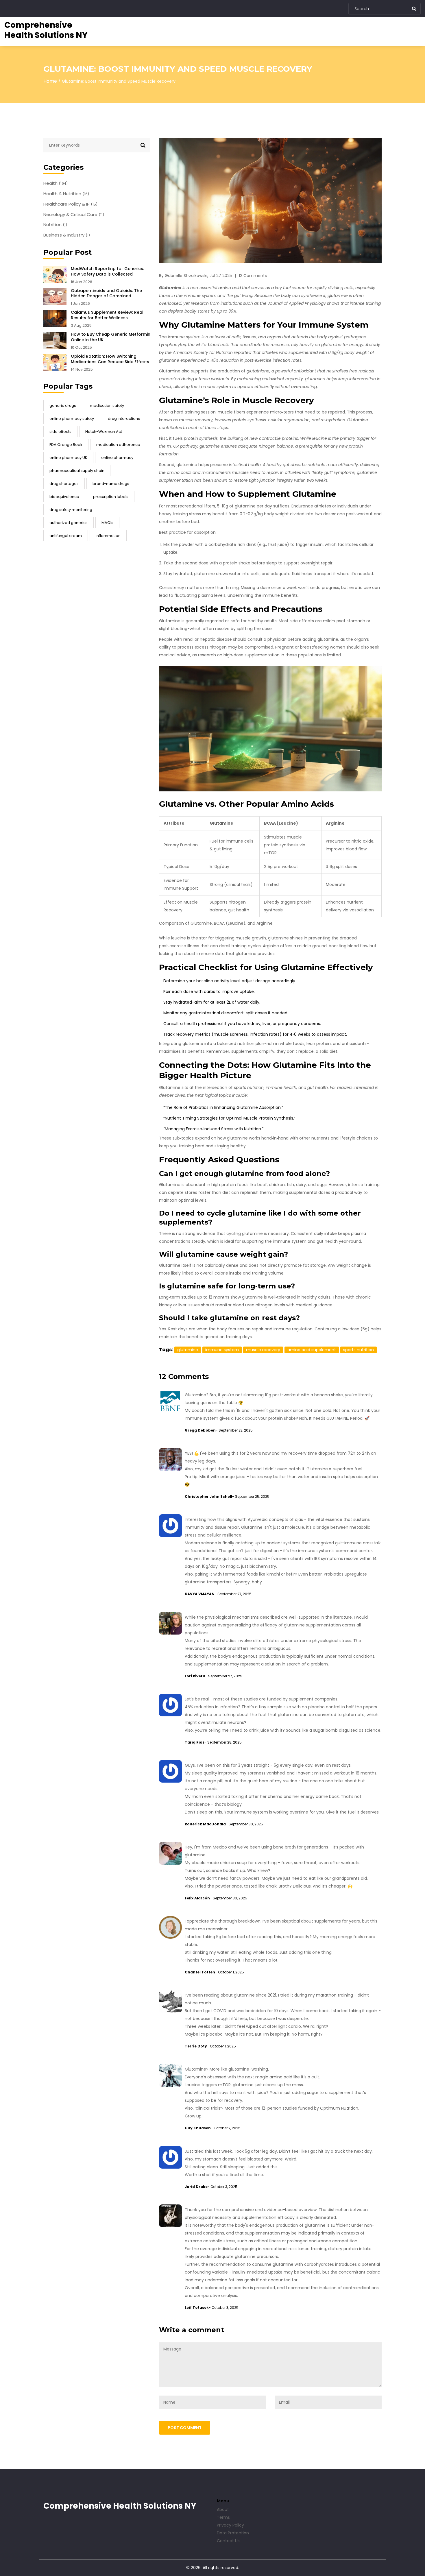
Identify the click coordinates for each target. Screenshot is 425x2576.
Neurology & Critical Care (74, 215)
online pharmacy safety (72, 419)
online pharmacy (117, 458)
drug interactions (124, 419)
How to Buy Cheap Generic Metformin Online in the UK (111, 337)
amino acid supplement (312, 1350)
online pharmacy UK (68, 458)
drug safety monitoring (71, 510)
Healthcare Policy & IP (70, 204)
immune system (222, 1350)
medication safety (107, 406)
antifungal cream (66, 536)
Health (56, 183)
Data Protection (233, 2533)
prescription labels (111, 497)
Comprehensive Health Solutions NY (46, 30)
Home (50, 81)
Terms (223, 2517)
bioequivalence (64, 497)
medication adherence (118, 445)
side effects (60, 432)
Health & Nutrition (66, 194)
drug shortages (64, 484)
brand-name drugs (111, 484)
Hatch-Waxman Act (104, 432)
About (223, 2509)
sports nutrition (359, 1350)
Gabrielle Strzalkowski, (186, 276)
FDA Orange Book (66, 445)
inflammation (108, 536)
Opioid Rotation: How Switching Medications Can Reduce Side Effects (110, 359)
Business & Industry (67, 235)
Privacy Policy (230, 2525)
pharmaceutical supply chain (77, 471)
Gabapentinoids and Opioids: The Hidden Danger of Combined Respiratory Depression (106, 293)
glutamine (188, 1350)
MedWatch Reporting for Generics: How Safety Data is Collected (107, 272)
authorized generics (69, 523)
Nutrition (55, 225)
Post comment (185, 2428)
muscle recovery (263, 1350)
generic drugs (63, 406)
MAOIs (107, 523)
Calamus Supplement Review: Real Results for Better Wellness (107, 315)
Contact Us (228, 2541)
